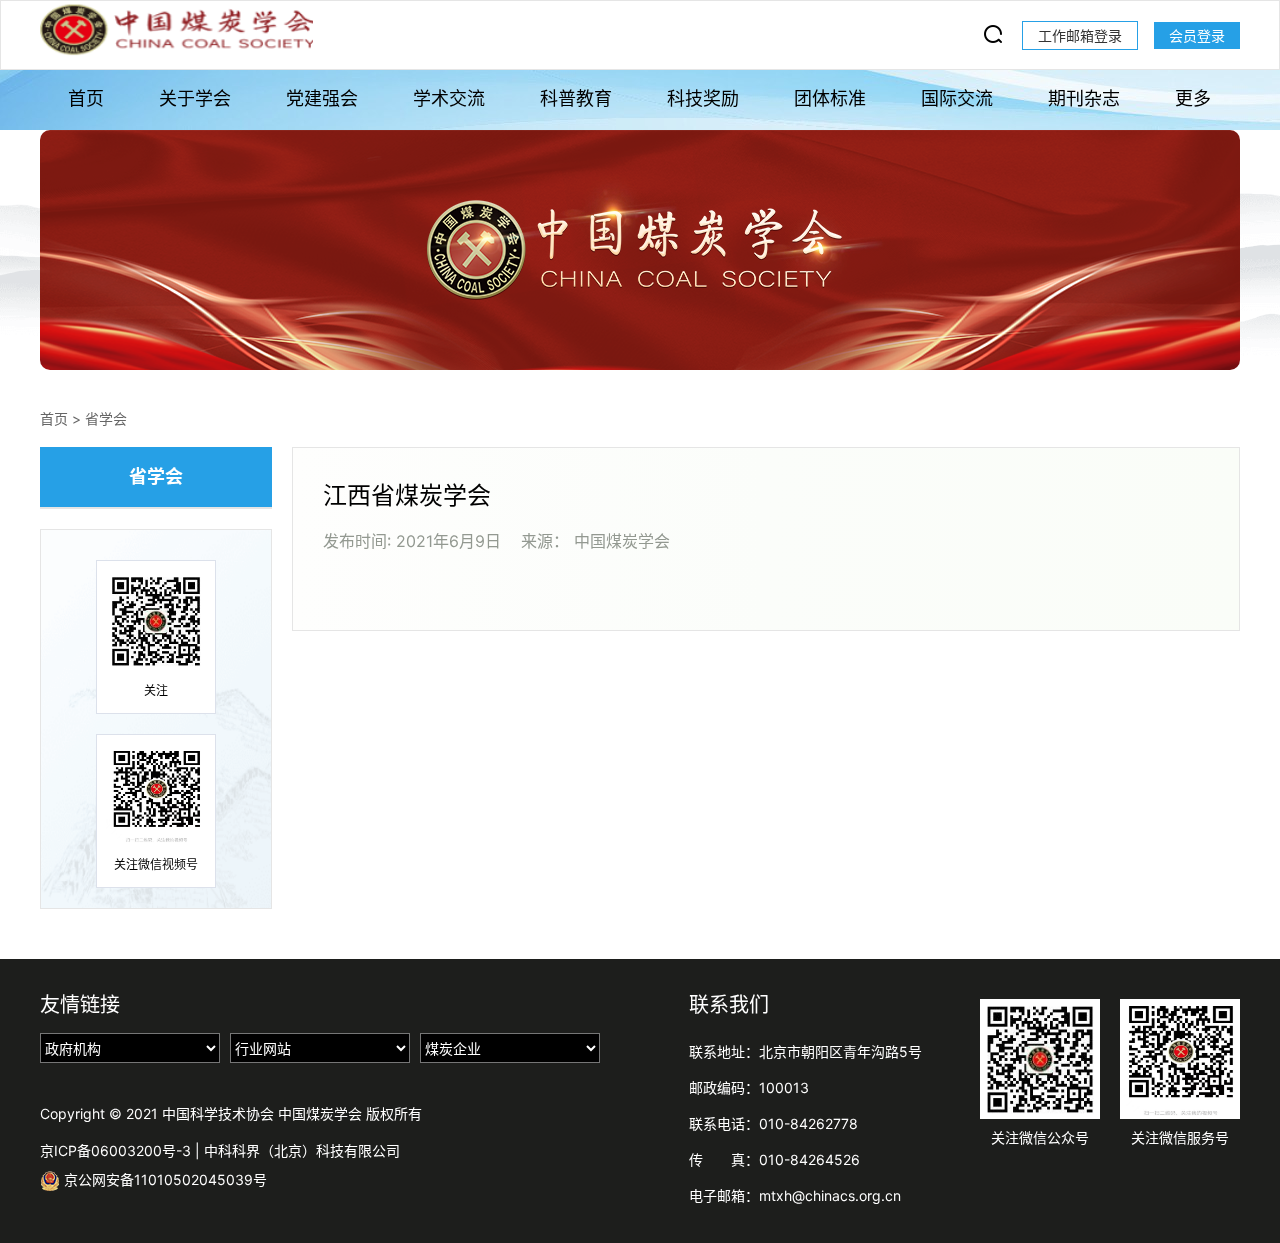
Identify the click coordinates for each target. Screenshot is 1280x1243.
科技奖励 (703, 98)
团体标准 (830, 98)
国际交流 (957, 98)
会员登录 (1197, 35)
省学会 (106, 418)
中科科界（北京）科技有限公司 (302, 1150)
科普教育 (576, 98)
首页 (86, 98)
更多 (1193, 98)
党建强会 (322, 98)
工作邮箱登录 (1080, 35)
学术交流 (449, 98)
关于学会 (195, 98)
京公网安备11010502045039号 (163, 1179)
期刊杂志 (1084, 98)
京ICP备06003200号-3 (115, 1150)
